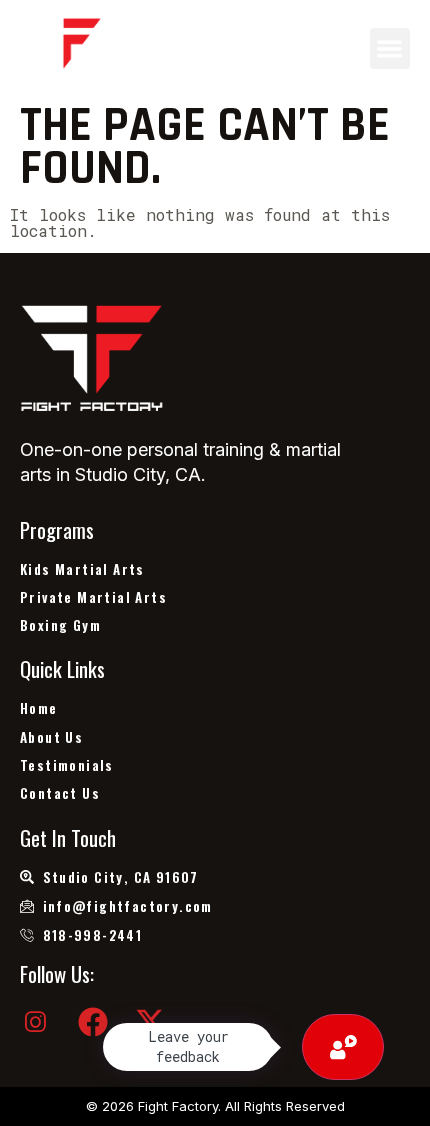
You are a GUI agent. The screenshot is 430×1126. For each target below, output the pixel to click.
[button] (390, 48)
